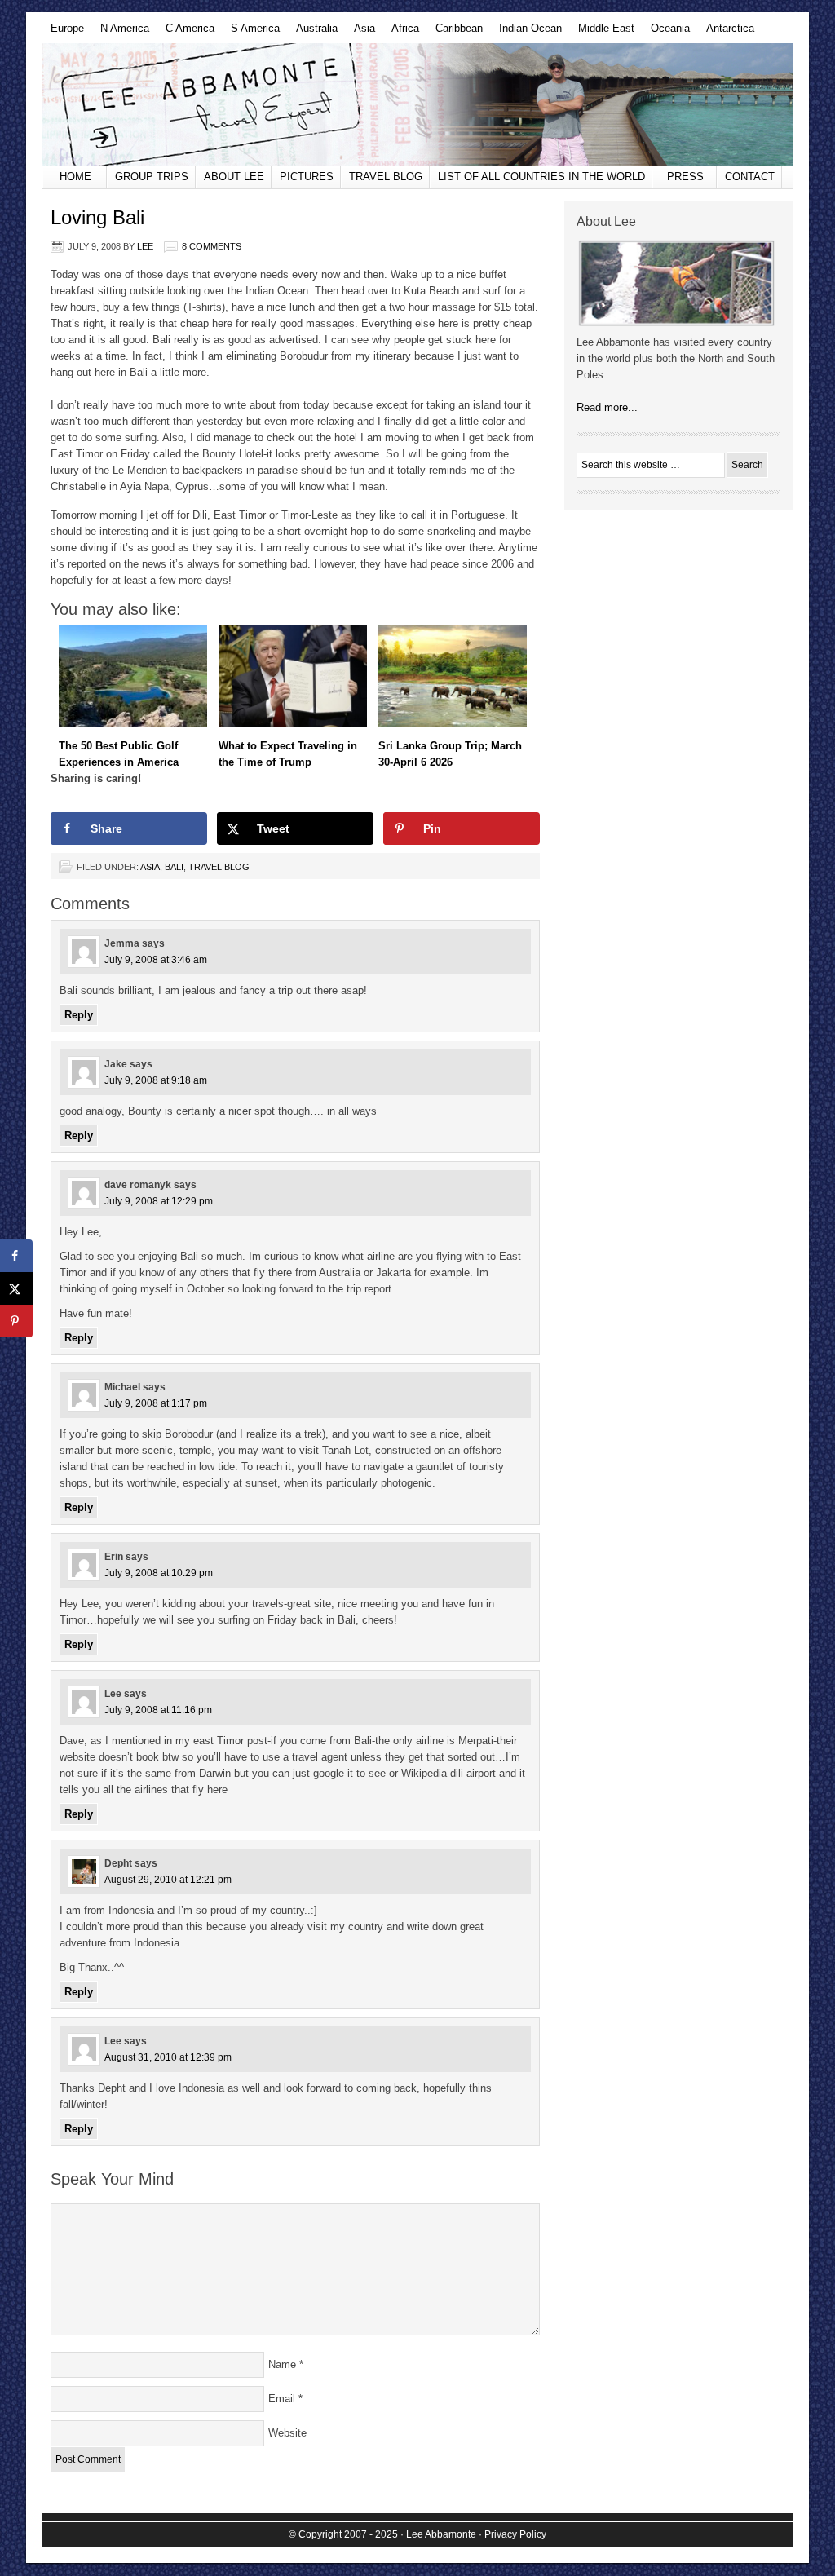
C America (186, 33)
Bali (174, 867)
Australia (313, 33)
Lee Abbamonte (417, 104)
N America (121, 33)
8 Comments (212, 246)
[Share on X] (16, 1288)
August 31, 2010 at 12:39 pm (168, 2057)
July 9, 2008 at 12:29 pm (159, 1201)
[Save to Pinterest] (16, 1321)
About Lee (234, 177)
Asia (360, 33)
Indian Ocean (526, 33)
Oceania (666, 33)
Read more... (607, 407)
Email (282, 2399)
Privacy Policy (515, 2534)
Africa (401, 33)
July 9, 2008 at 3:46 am (156, 960)
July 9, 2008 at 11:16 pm (158, 1710)
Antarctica (726, 33)
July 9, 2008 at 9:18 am (156, 1080)
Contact (750, 177)
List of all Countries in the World (541, 177)
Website (287, 2433)
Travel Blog (386, 177)
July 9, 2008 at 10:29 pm (159, 1573)
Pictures (307, 177)
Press (685, 177)
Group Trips (152, 177)
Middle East (602, 33)
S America (251, 33)
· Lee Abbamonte (438, 2534)
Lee (145, 246)
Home (75, 177)
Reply (79, 1015)
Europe (63, 33)
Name (282, 2364)
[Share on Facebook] (16, 1256)
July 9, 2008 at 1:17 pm (156, 1403)
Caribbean (455, 33)
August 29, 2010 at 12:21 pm (168, 1880)
